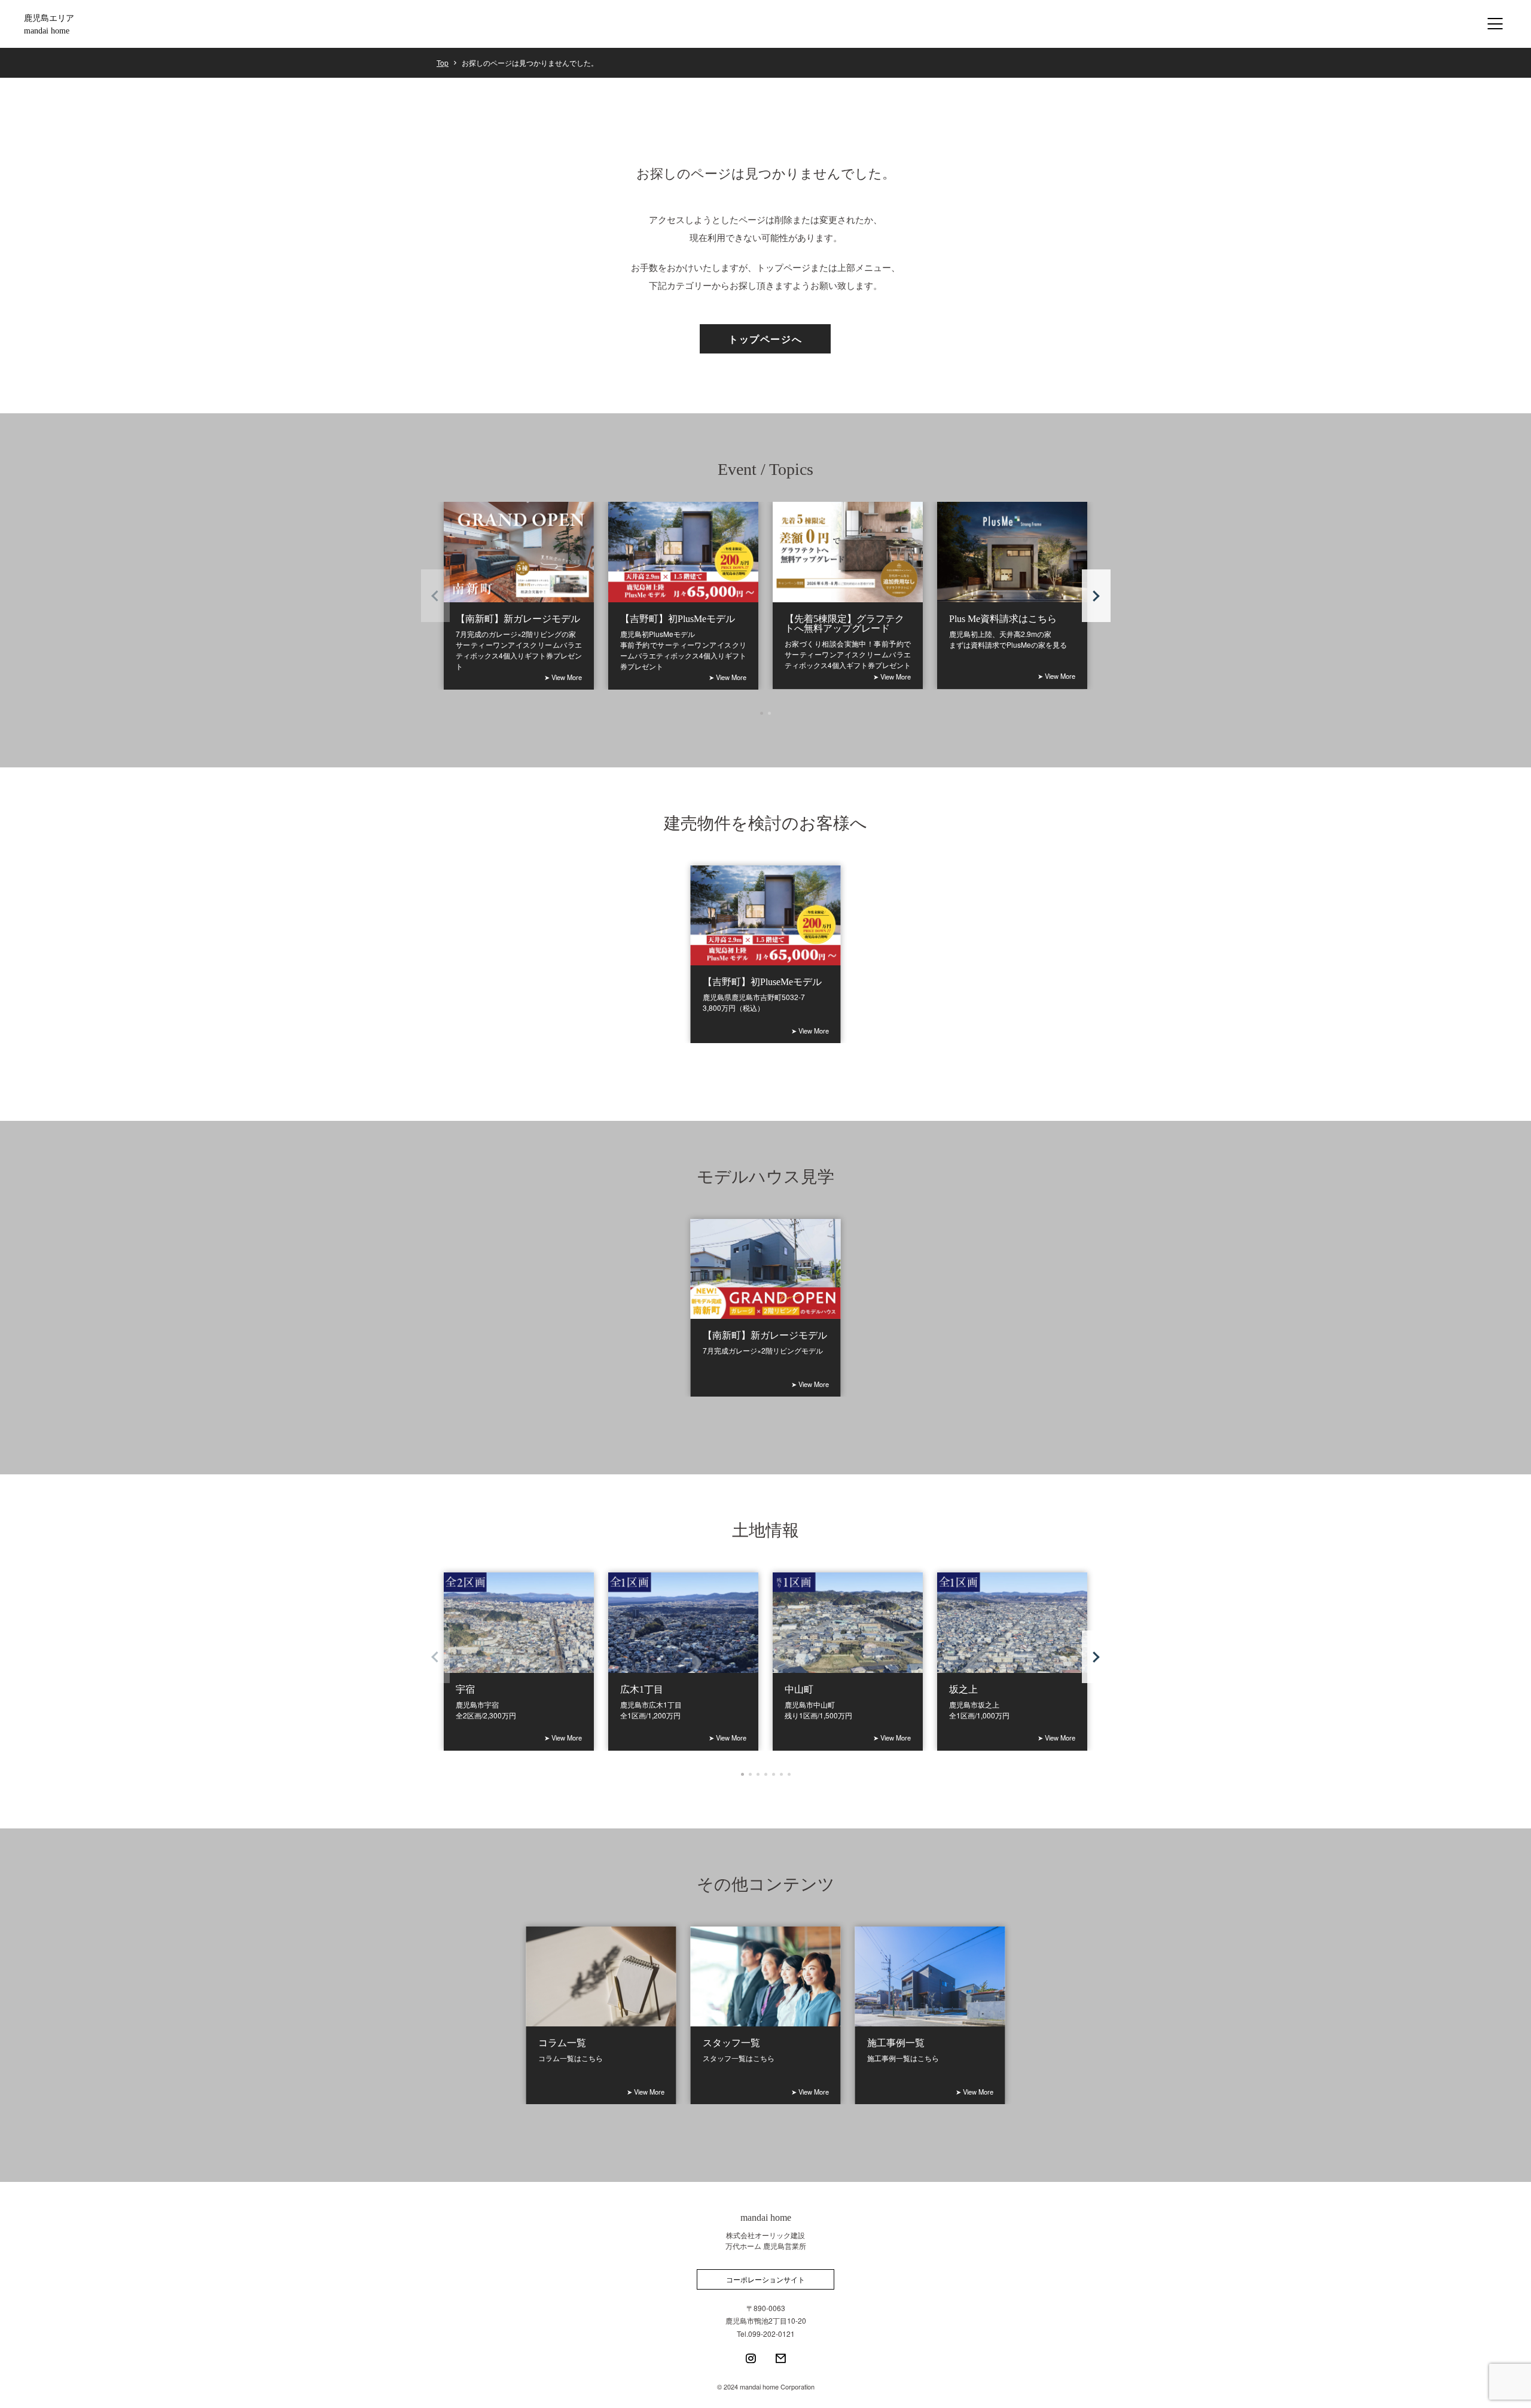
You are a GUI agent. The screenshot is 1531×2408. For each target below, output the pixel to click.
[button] (1096, 596)
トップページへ (765, 339)
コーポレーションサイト (765, 2279)
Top (443, 63)
